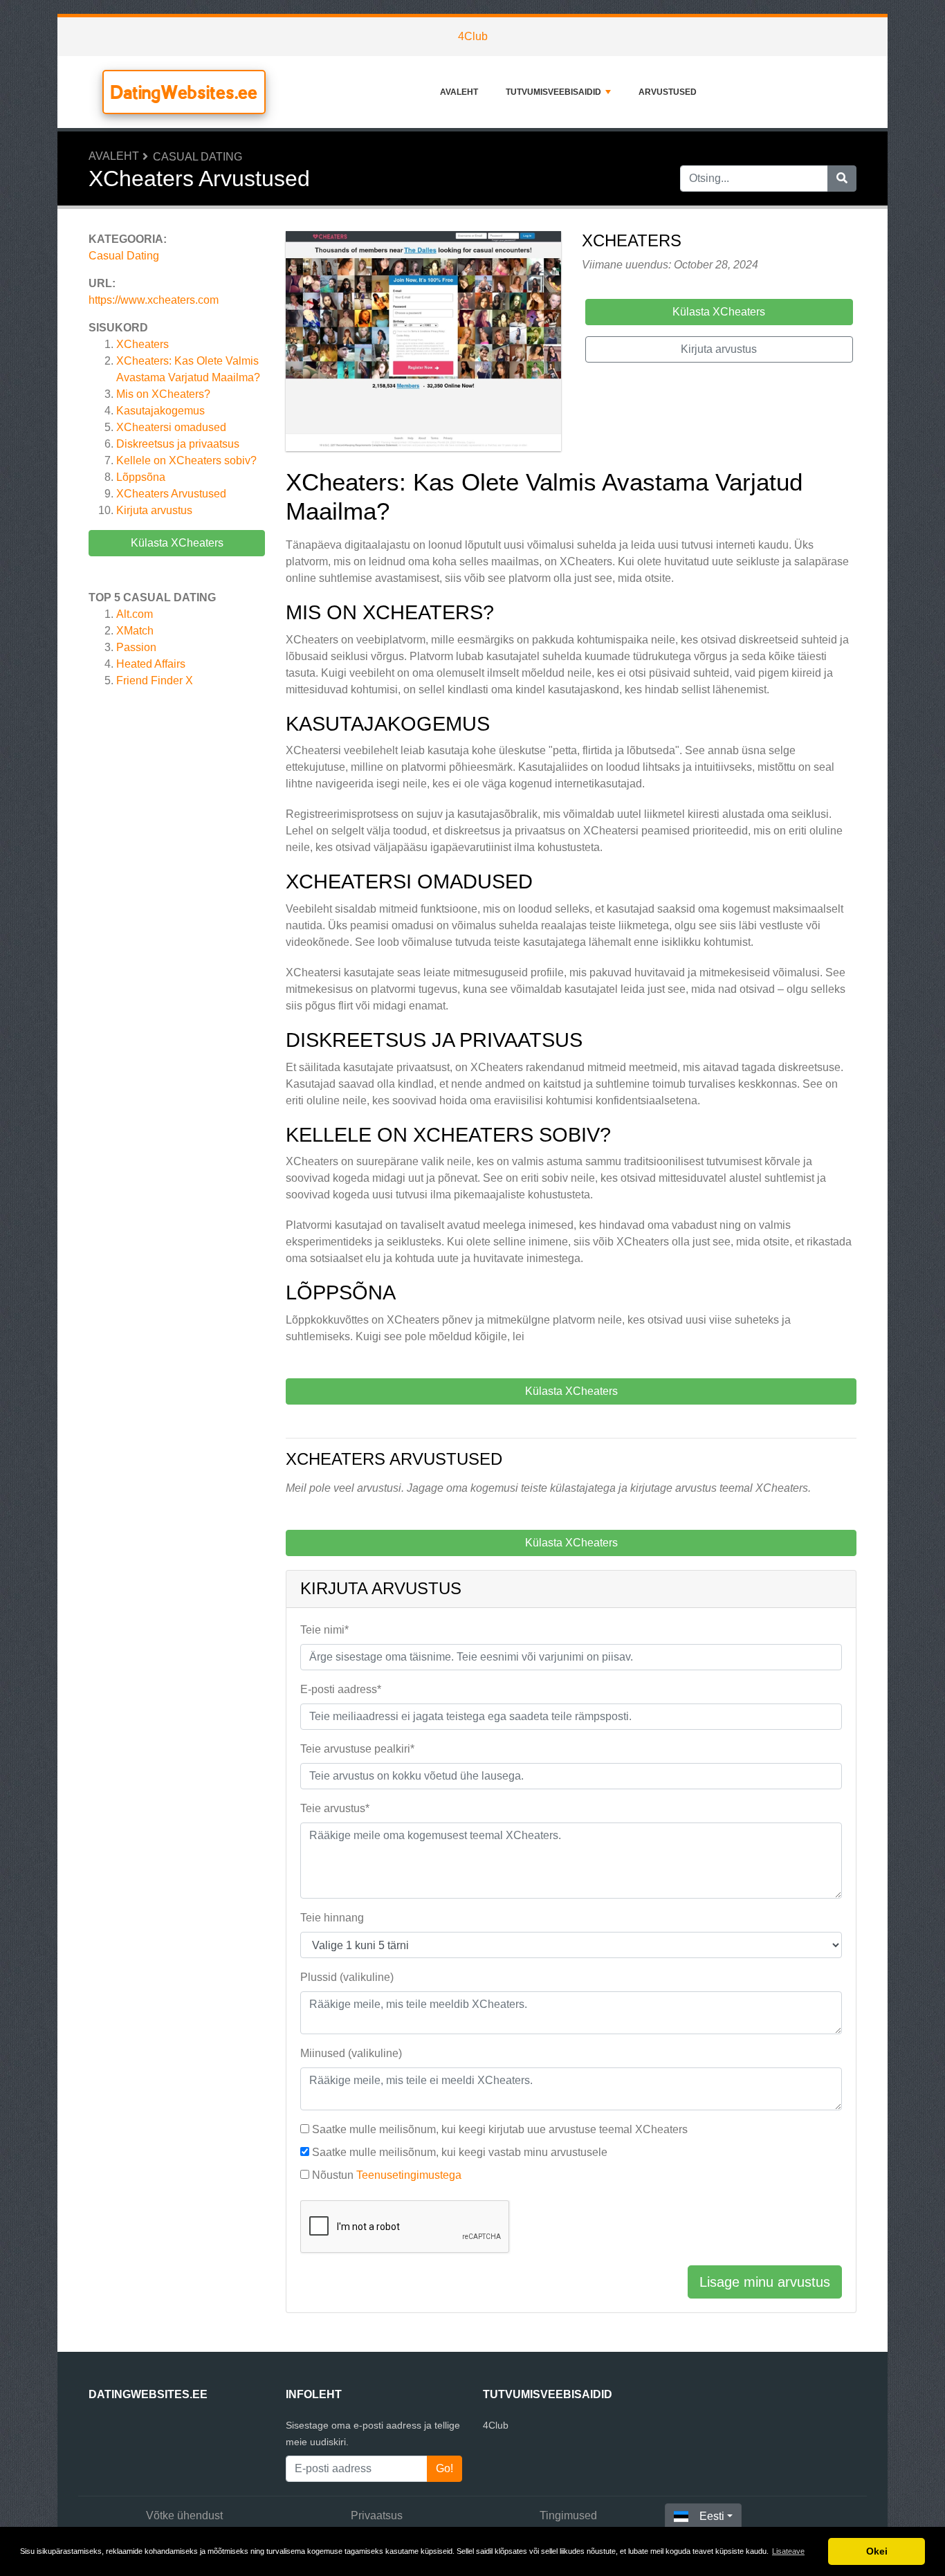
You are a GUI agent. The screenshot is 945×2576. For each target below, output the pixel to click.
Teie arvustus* (335, 1808)
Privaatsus (377, 2515)
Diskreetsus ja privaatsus (178, 444)
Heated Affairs (151, 664)
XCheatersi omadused (171, 427)
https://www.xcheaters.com (154, 300)
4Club (473, 36)
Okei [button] (877, 2551)
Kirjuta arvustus (154, 510)
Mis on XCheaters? (163, 394)
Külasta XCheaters (177, 543)
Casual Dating (198, 157)
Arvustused (668, 92)
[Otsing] (842, 179)
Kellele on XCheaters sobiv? (186, 460)
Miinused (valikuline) (351, 2053)
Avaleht (459, 92)
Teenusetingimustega (409, 2175)
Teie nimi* (324, 1630)
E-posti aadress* (341, 1689)
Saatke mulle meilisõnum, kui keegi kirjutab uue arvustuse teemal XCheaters (500, 2129)
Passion (136, 647)
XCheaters (143, 344)
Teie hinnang (332, 1918)
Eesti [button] (712, 2516)
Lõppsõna (141, 477)
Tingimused (568, 2515)
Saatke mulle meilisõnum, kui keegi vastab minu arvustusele (460, 2152)
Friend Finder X (155, 680)
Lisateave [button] (788, 2551)
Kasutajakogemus (160, 411)
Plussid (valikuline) (347, 1977)
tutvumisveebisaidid (553, 92)
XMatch (135, 631)
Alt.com (135, 614)
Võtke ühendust (184, 2515)
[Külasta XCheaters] (423, 344)
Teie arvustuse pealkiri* (357, 1749)
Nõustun (387, 2175)
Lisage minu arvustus (765, 2282)
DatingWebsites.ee (184, 92)
